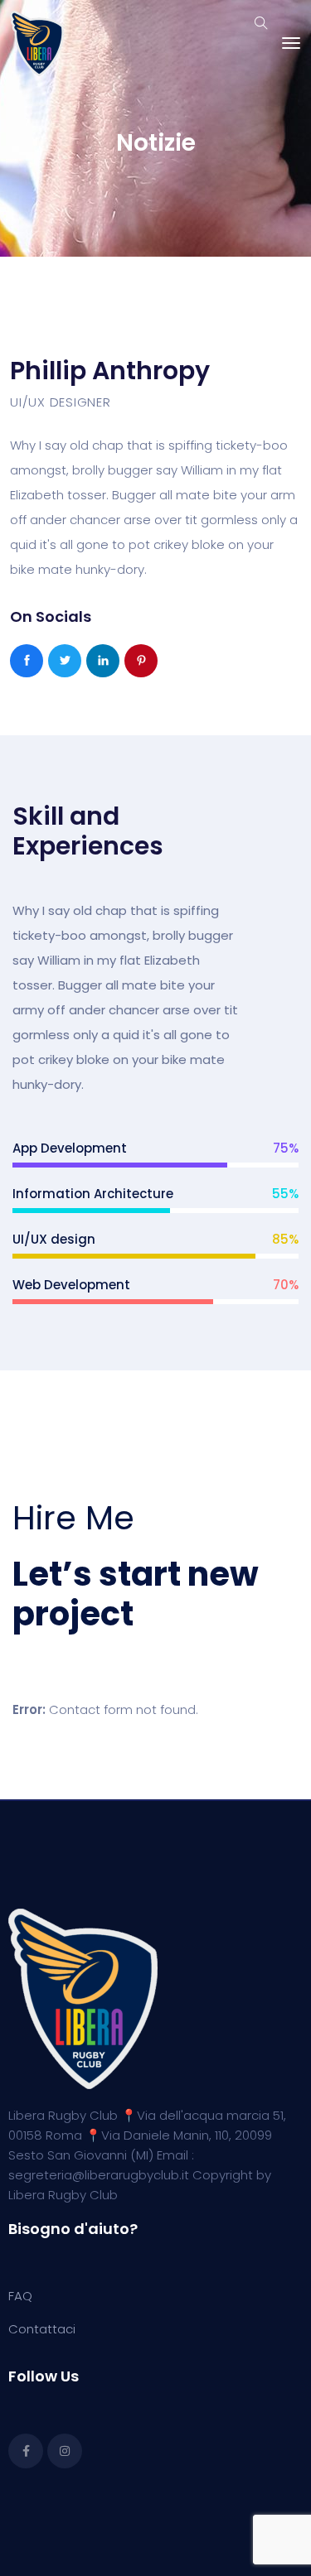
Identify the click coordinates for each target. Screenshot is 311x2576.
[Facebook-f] (26, 2451)
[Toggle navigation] (291, 43)
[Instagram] (65, 2451)
